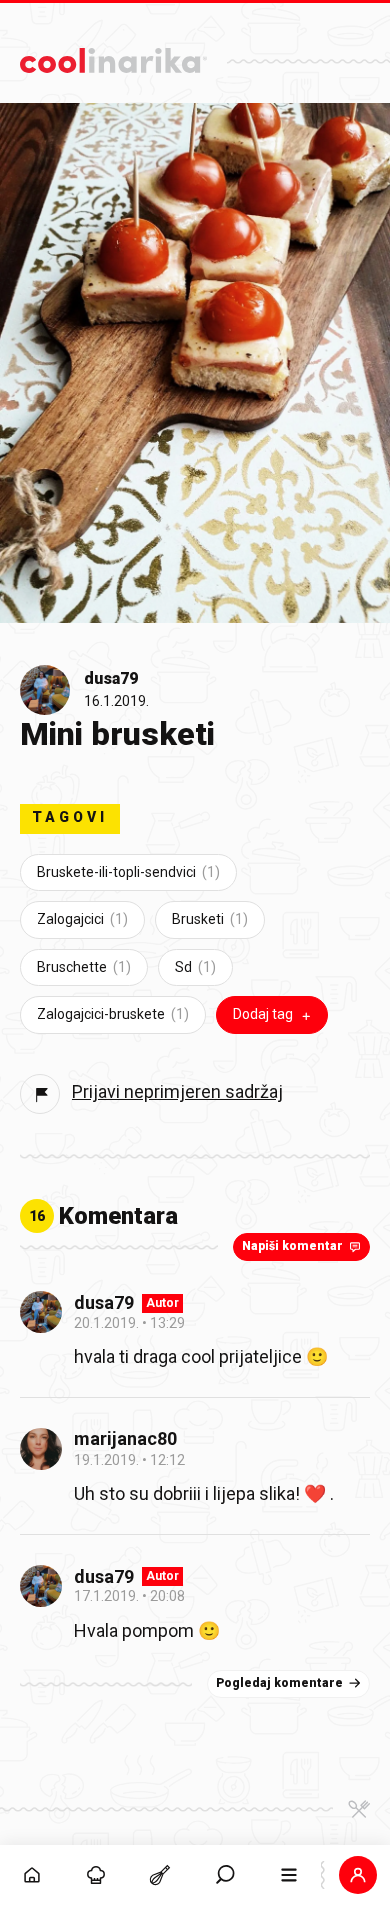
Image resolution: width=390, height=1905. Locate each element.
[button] (225, 1875)
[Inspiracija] (96, 1875)
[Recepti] (160, 1875)
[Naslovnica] (32, 1875)
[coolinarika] (113, 55)
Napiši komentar (292, 1246)
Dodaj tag (263, 1014)
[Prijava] (358, 1875)
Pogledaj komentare (279, 1683)
